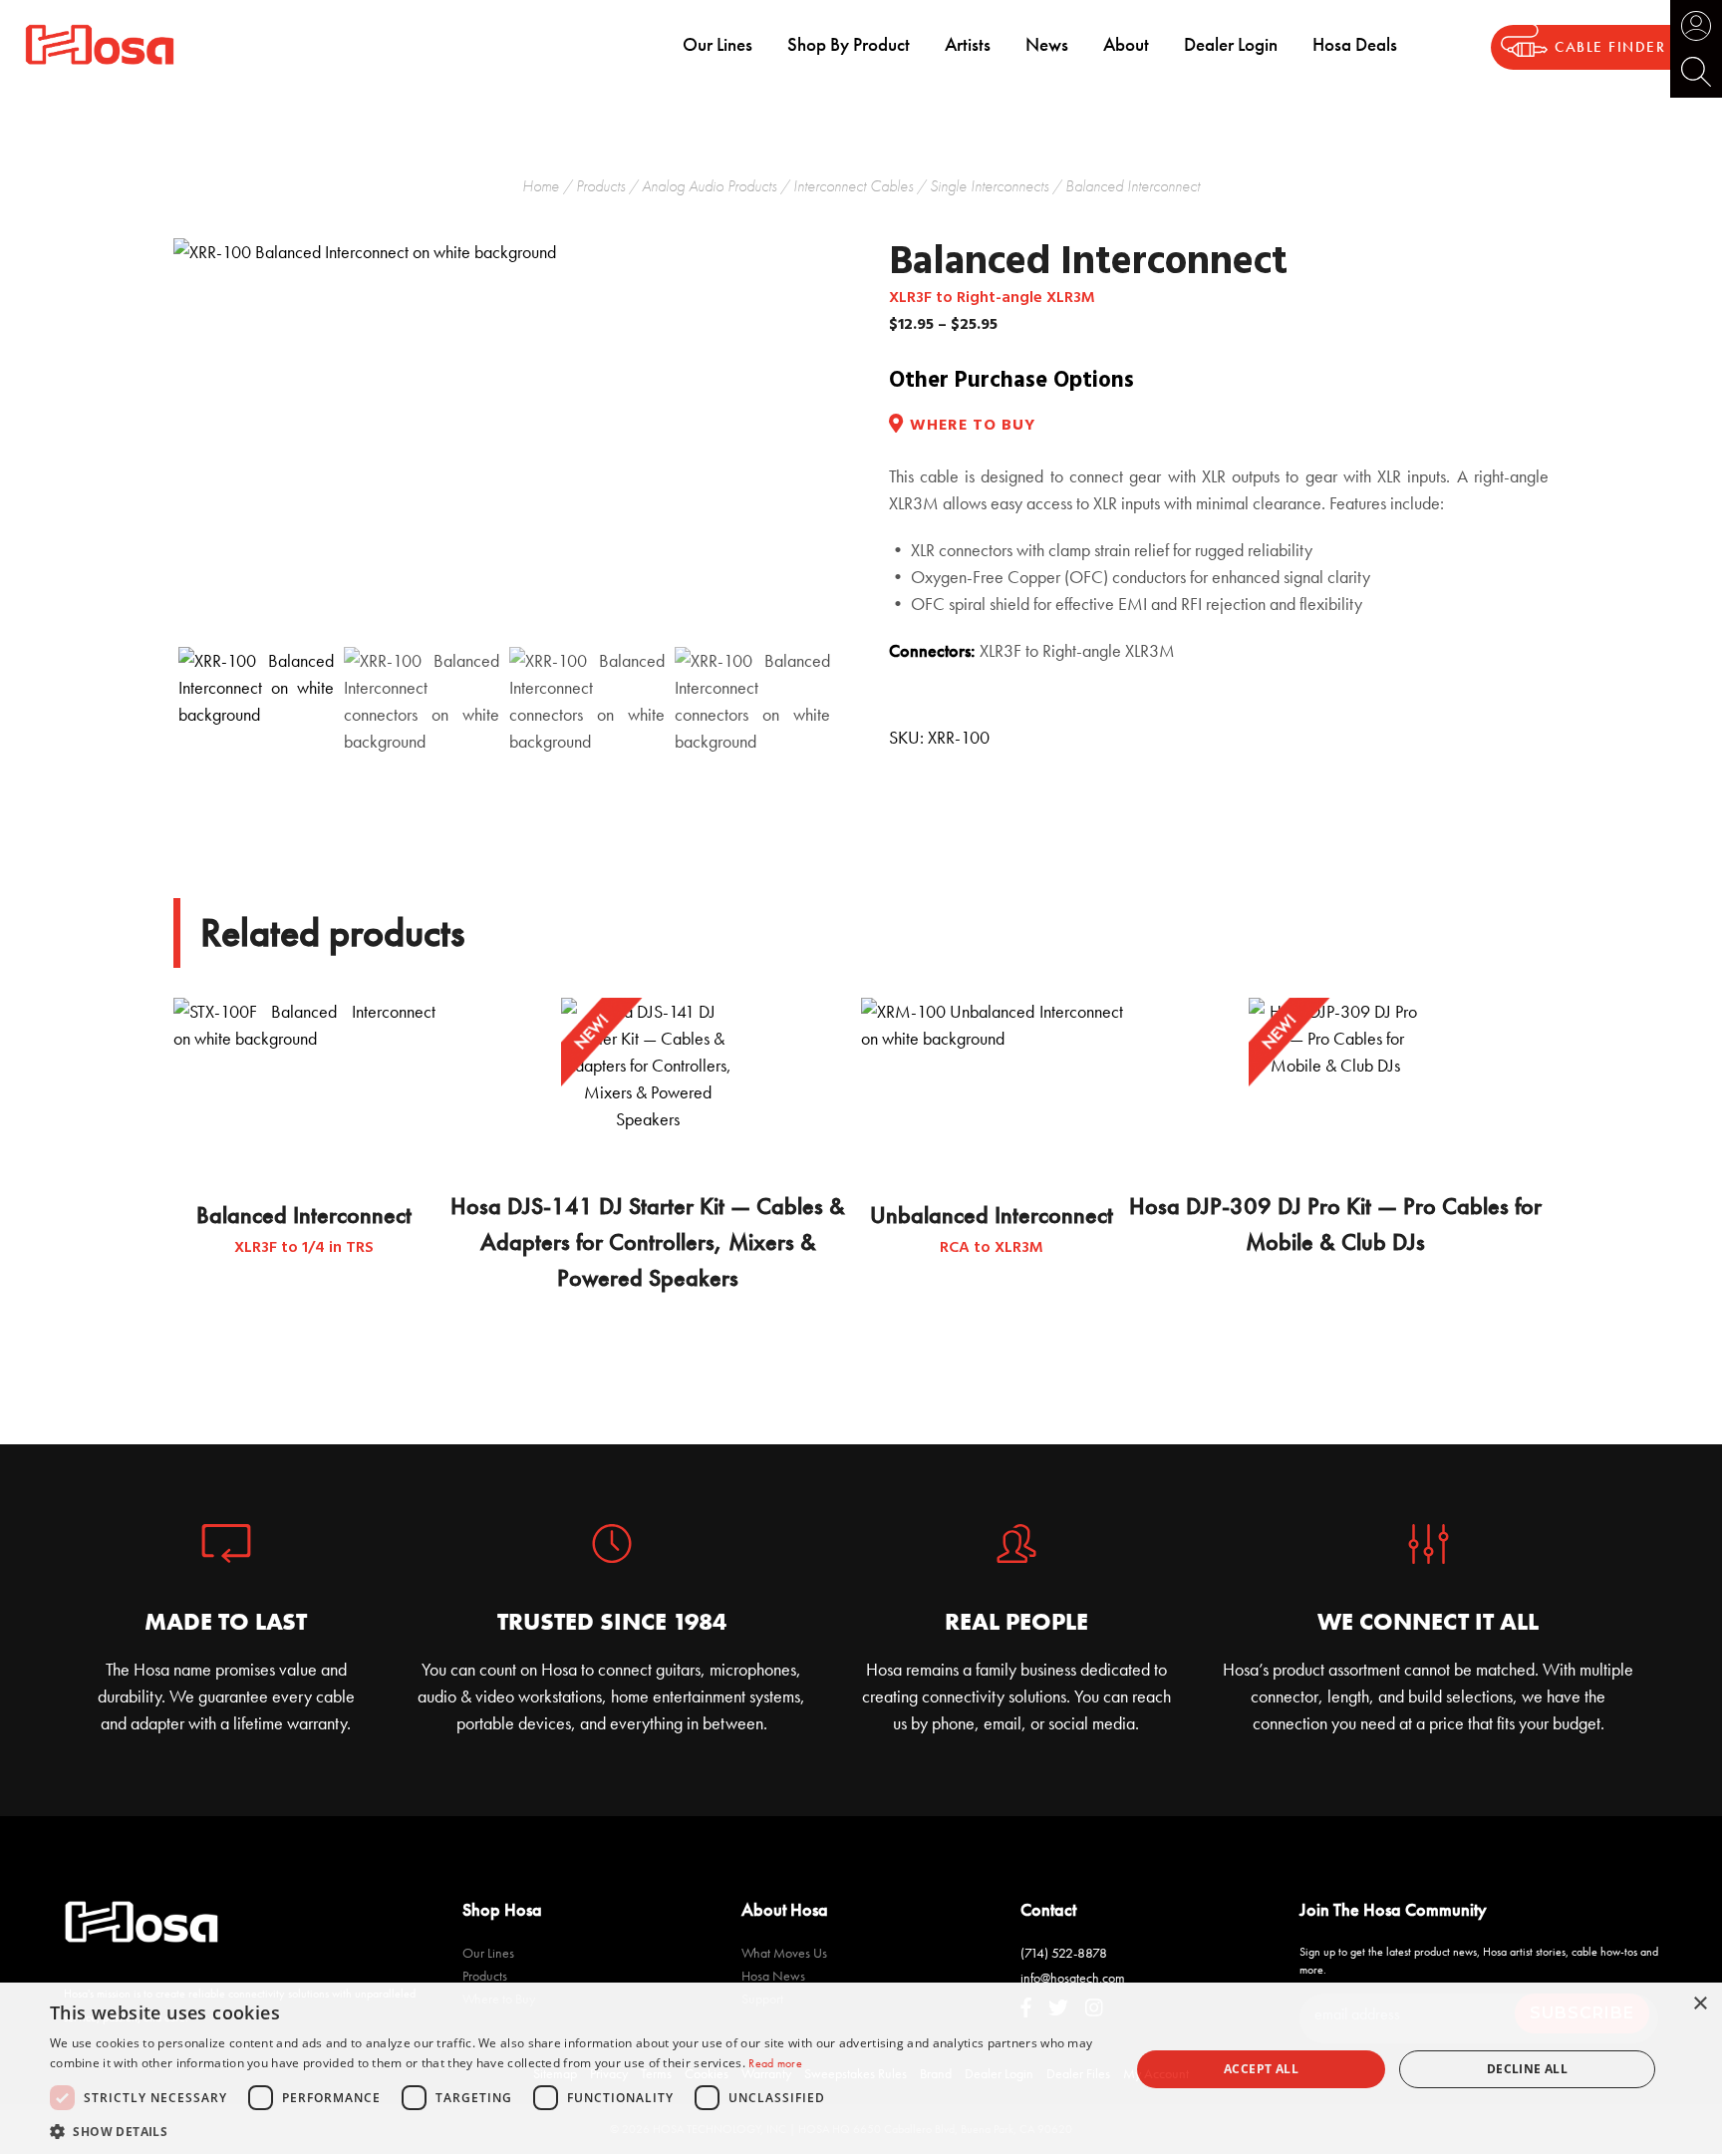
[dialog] (861, 2069)
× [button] (1700, 2004)
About (1126, 44)
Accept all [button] (1261, 2069)
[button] (574, 2131)
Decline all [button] (1527, 2069)
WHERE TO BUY (973, 426)
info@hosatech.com (1073, 1978)
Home (541, 186)
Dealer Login (1231, 44)
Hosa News (773, 1976)
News (1047, 44)
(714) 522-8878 (1064, 1953)
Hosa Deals (1355, 44)
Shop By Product (849, 44)
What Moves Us (784, 1953)
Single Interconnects (989, 186)
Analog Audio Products (709, 186)
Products (600, 186)
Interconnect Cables (853, 186)
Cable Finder (1610, 47)
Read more (775, 2063)
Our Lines (717, 44)
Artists (968, 44)
